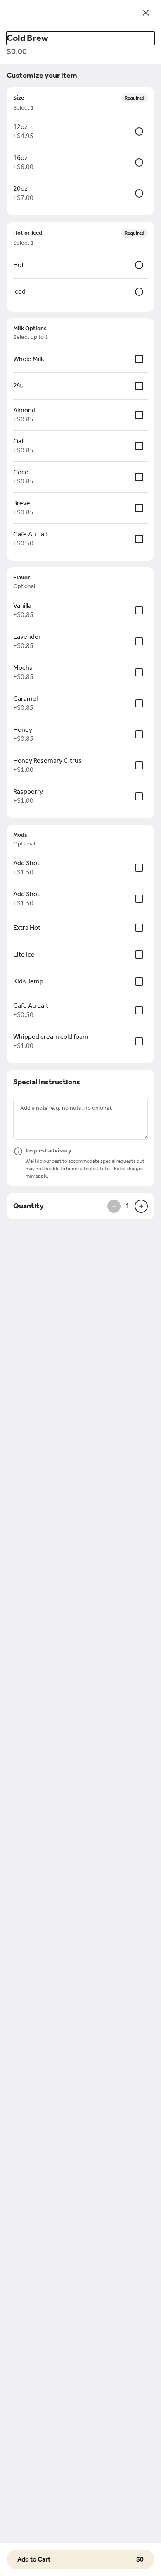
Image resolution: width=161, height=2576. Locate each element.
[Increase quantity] (141, 1206)
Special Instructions (47, 1082)
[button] (80, 2559)
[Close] (146, 12)
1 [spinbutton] (128, 1206)
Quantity (28, 1206)
